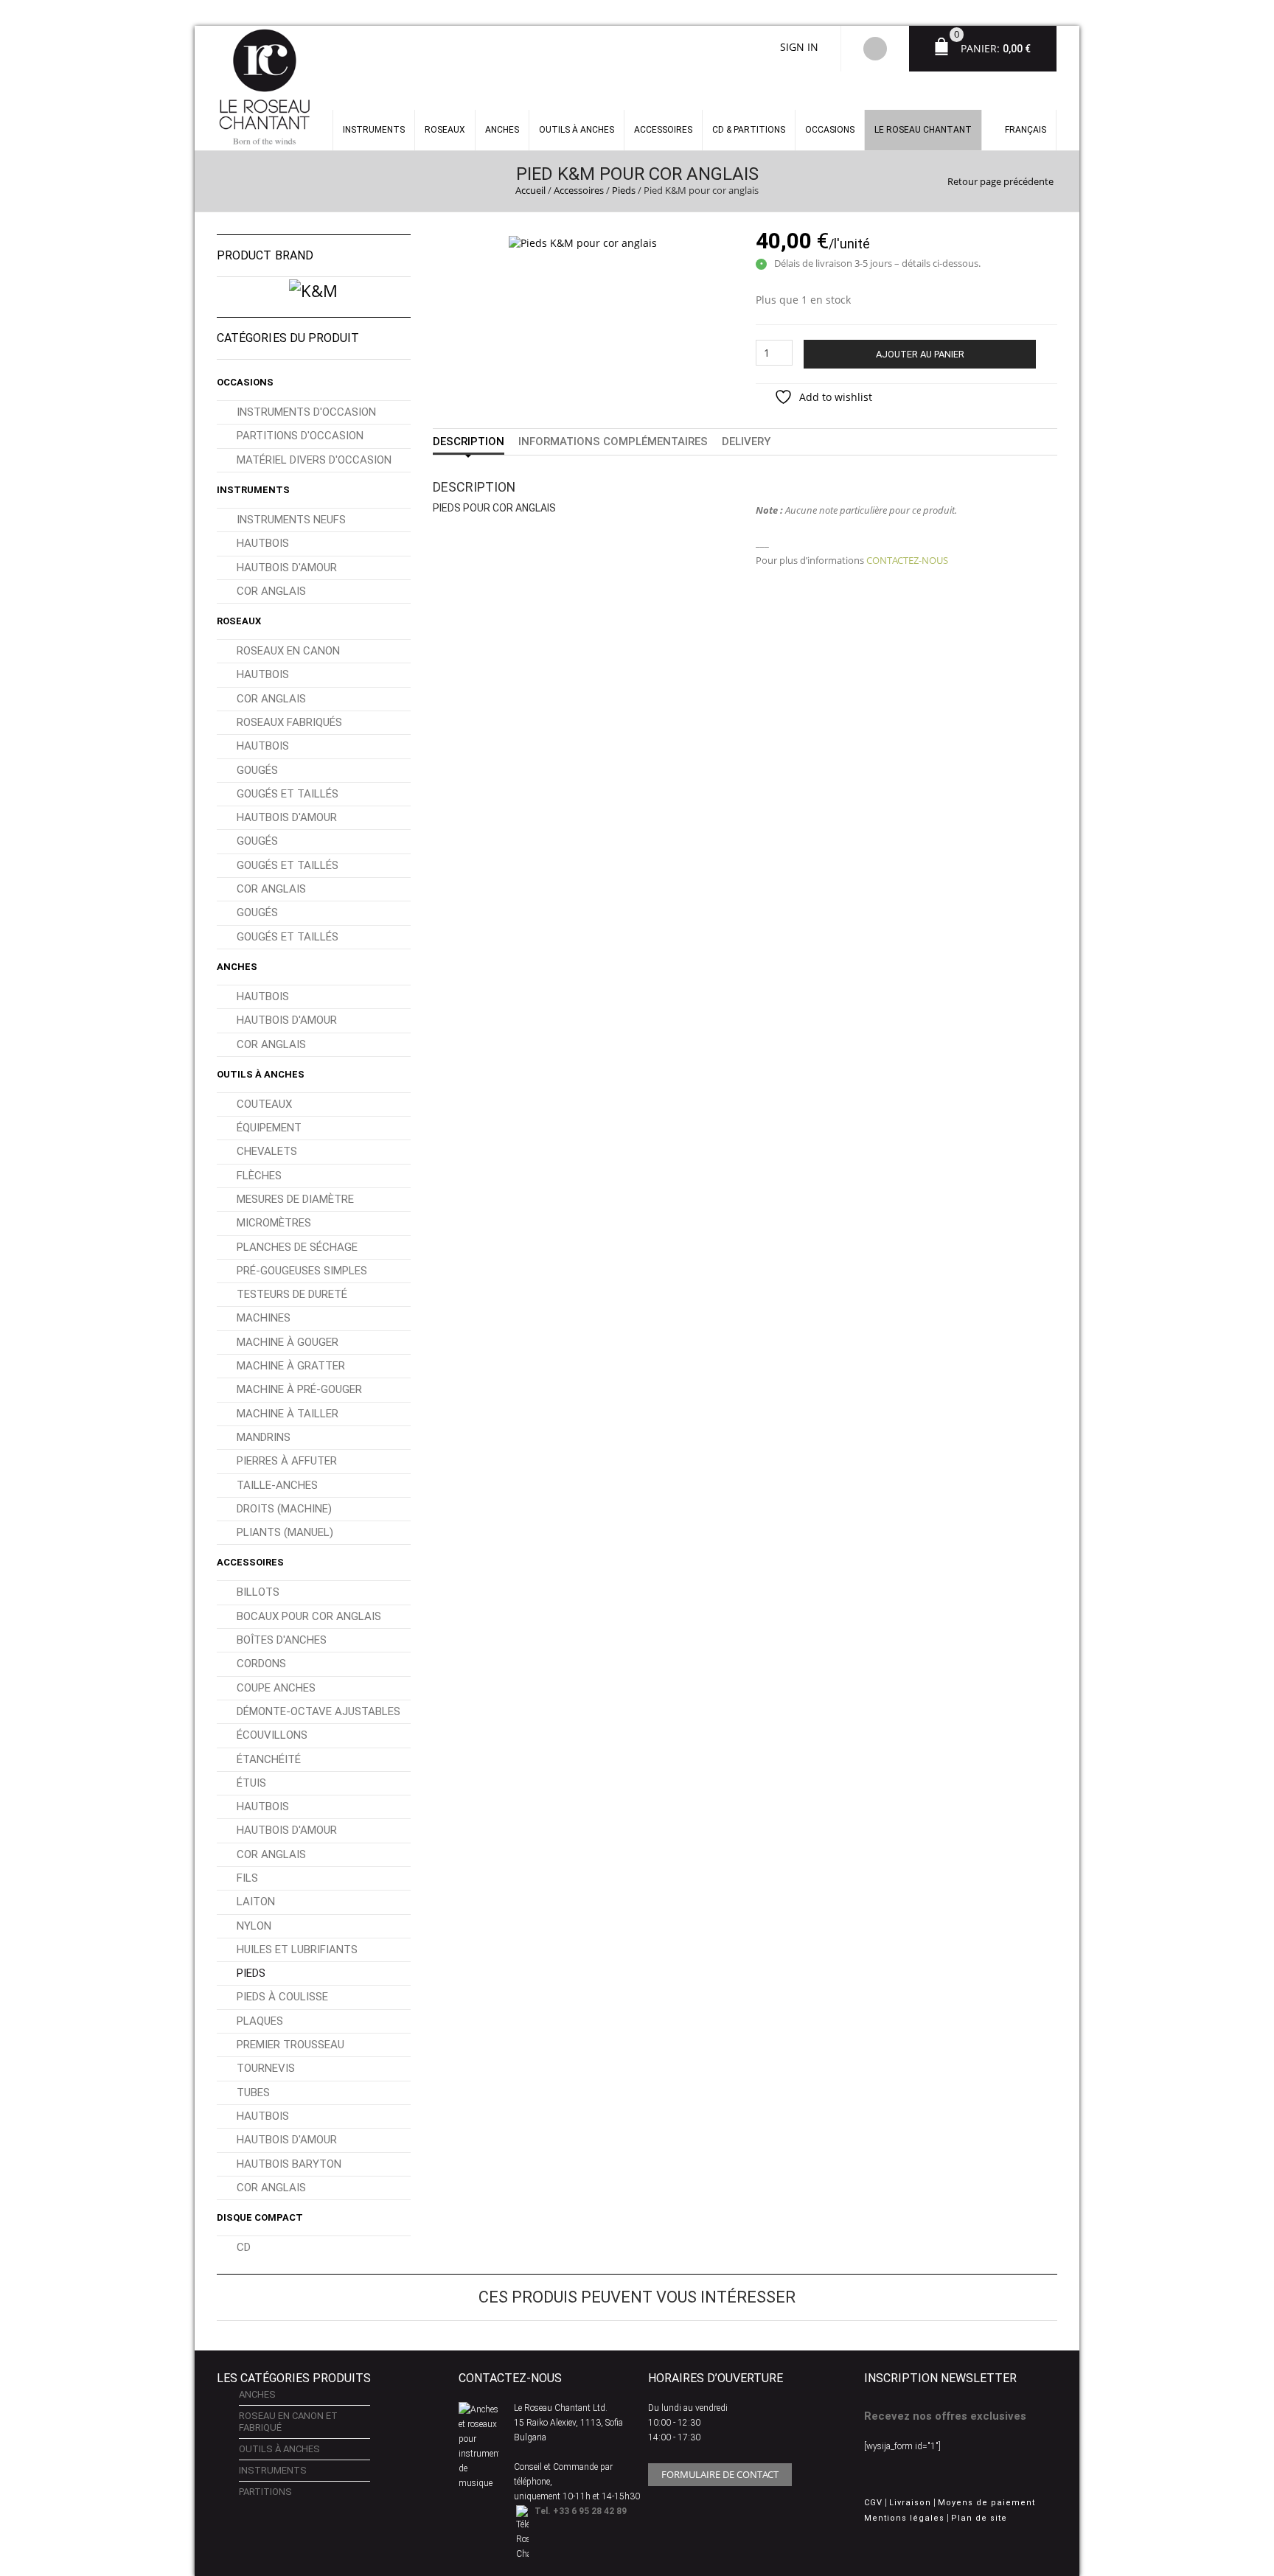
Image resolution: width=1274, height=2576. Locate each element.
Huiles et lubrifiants (297, 1950)
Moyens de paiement (986, 2503)
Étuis (251, 1783)
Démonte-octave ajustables (318, 1711)
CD (244, 2247)
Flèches (259, 1176)
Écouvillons (272, 1735)
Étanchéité (269, 1759)
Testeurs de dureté (292, 1294)
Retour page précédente (1000, 181)
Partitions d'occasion (300, 436)
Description (469, 441)
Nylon (254, 1926)
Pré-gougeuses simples (302, 1271)
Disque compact (260, 2217)
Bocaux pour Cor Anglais (309, 1616)
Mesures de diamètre (295, 1199)
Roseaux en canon (288, 651)
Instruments (253, 490)
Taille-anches (277, 1485)
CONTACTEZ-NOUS (907, 560)
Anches (502, 130)
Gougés (257, 770)
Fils (247, 1878)
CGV (873, 2503)
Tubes (253, 2092)
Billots (258, 1592)
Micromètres (274, 1223)
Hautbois (263, 543)
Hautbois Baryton (289, 2164)
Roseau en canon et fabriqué (288, 2422)
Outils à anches (577, 130)
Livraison (910, 2503)
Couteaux (264, 1104)
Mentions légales (904, 2518)
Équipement (269, 1128)
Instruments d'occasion (306, 412)
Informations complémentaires (613, 441)
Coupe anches (276, 1688)
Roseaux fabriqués (289, 722)
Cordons (261, 1664)
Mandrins (264, 1437)
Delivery (746, 441)
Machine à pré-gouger (299, 1389)
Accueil (530, 190)
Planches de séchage (297, 1247)
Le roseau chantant (923, 130)
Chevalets (267, 1151)
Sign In (799, 47)
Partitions (265, 2492)
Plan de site (979, 2518)
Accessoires (663, 130)
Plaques (260, 2021)
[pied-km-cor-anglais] (583, 241)
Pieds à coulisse (282, 1997)
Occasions (830, 130)
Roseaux (445, 130)
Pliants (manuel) (285, 1532)
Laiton (256, 1902)
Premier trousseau (290, 2045)
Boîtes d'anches (282, 1640)
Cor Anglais (271, 591)
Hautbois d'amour (287, 568)
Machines (264, 1318)
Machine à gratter (291, 1366)
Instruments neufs (291, 520)
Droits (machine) (284, 1509)
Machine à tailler (288, 1414)
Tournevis (266, 2068)
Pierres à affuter (287, 1461)
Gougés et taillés (288, 794)
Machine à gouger (288, 1342)
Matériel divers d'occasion (314, 460)
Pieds (624, 190)
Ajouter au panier (920, 354)
